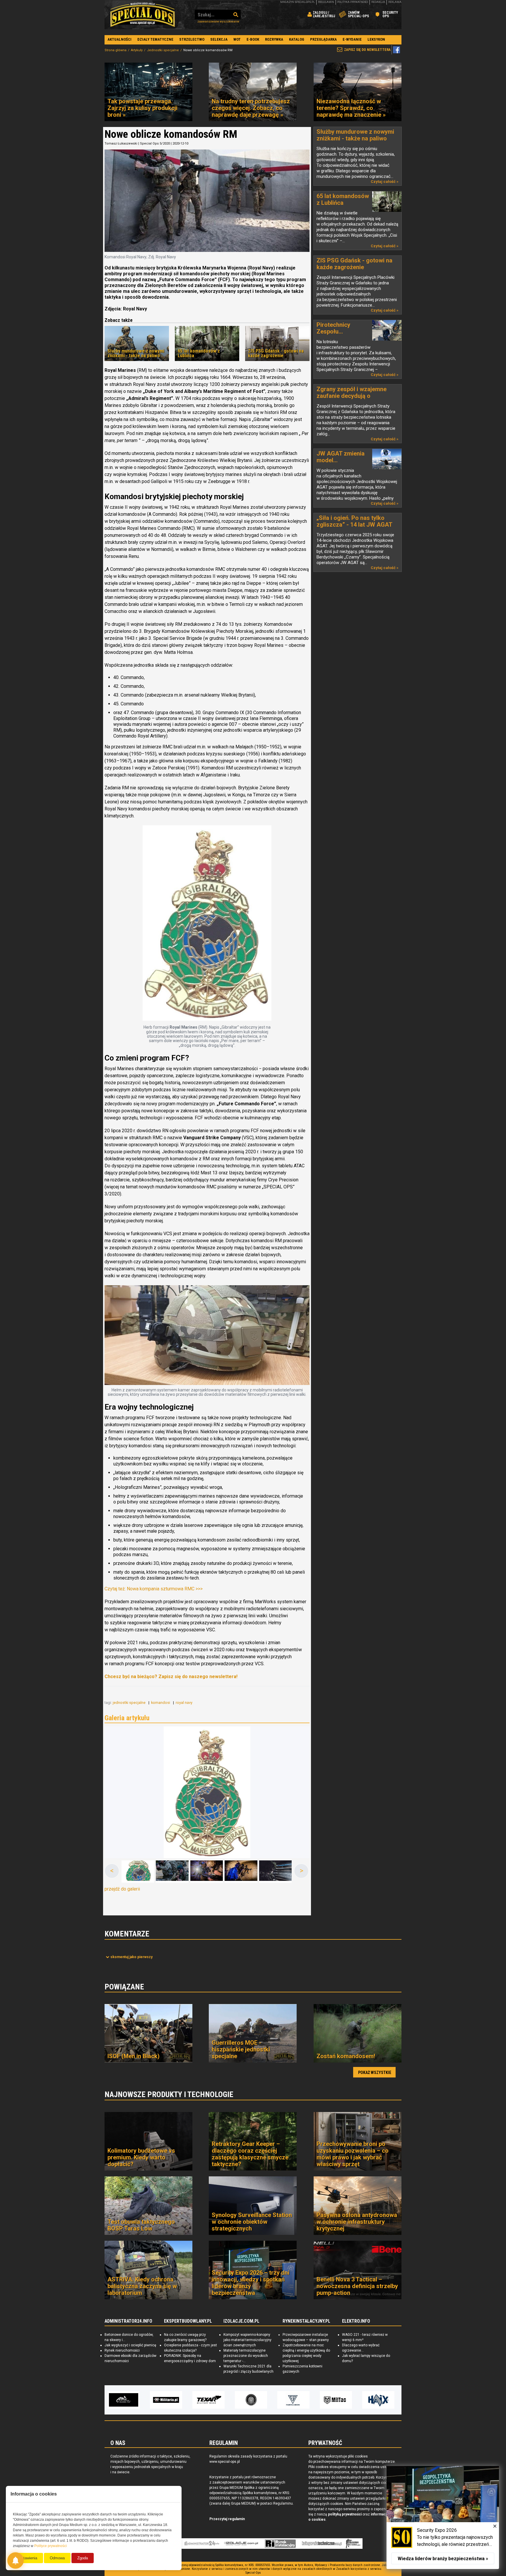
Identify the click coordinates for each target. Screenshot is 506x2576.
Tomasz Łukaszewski (121, 144)
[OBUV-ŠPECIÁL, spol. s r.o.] (378, 2400)
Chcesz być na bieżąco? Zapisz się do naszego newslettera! (171, 1677)
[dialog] (443, 2517)
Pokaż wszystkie (375, 2073)
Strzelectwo (192, 39)
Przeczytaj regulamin (227, 2519)
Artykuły (137, 50)
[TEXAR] (166, 2400)
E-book (253, 39)
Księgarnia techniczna (322, 2544)
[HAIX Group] (336, 2400)
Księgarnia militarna (353, 2544)
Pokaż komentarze (131, 1957)
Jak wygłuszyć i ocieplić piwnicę (130, 2345)
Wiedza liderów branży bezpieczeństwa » (443, 2559)
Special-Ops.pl (143, 15)
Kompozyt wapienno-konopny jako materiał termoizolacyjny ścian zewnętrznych (247, 2340)
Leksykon (376, 39)
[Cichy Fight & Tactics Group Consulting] (208, 2400)
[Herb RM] (207, 924)
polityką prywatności (345, 2514)
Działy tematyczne (155, 39)
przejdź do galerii (122, 1889)
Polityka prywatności (353, 2)
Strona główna (116, 50)
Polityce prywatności (51, 2546)
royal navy (184, 1703)
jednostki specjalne (130, 1703)
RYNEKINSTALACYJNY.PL (306, 2321)
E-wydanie (352, 39)
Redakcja (378, 2)
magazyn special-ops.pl (298, 2)
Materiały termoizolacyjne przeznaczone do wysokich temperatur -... (246, 2356)
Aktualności (119, 39)
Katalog (297, 39)
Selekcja (219, 39)
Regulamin (326, 2)
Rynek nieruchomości (122, 2350)
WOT (237, 39)
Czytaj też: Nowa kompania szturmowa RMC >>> (154, 1589)
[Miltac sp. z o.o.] (293, 2400)
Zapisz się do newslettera (367, 50)
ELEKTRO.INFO (356, 2321)
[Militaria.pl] (124, 2400)
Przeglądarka (323, 39)
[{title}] (138, 1872)
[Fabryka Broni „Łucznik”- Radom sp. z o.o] (251, 2400)
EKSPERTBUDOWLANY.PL (188, 2321)
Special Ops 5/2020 (155, 144)
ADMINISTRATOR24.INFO (128, 2321)
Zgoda (83, 2558)
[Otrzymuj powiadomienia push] (16, 2560)
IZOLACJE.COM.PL (241, 2321)
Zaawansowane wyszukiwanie (218, 22)
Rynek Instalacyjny (280, 2544)
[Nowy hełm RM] (207, 1335)
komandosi (161, 1703)
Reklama (395, 2)
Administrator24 (202, 2544)
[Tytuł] (207, 1792)
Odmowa (57, 2558)
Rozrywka (274, 39)
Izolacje (241, 2544)
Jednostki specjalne (163, 50)
